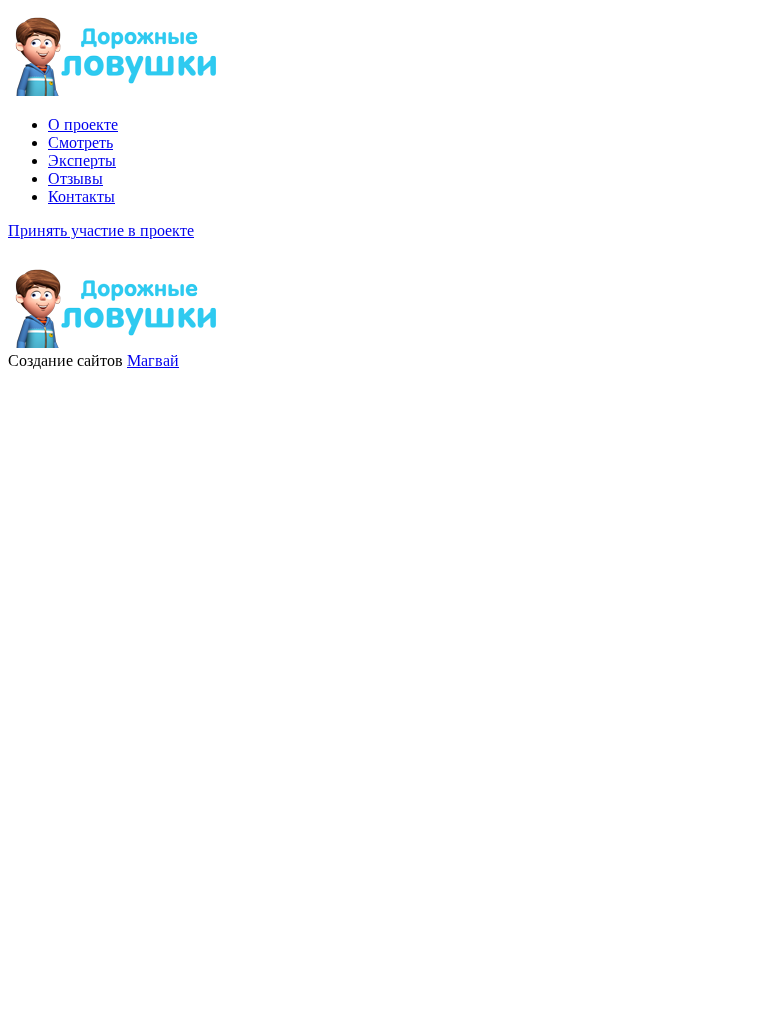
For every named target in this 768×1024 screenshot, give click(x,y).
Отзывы (75, 178)
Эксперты (82, 160)
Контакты (81, 196)
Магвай (153, 360)
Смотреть (80, 142)
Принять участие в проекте (101, 230)
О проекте (83, 124)
